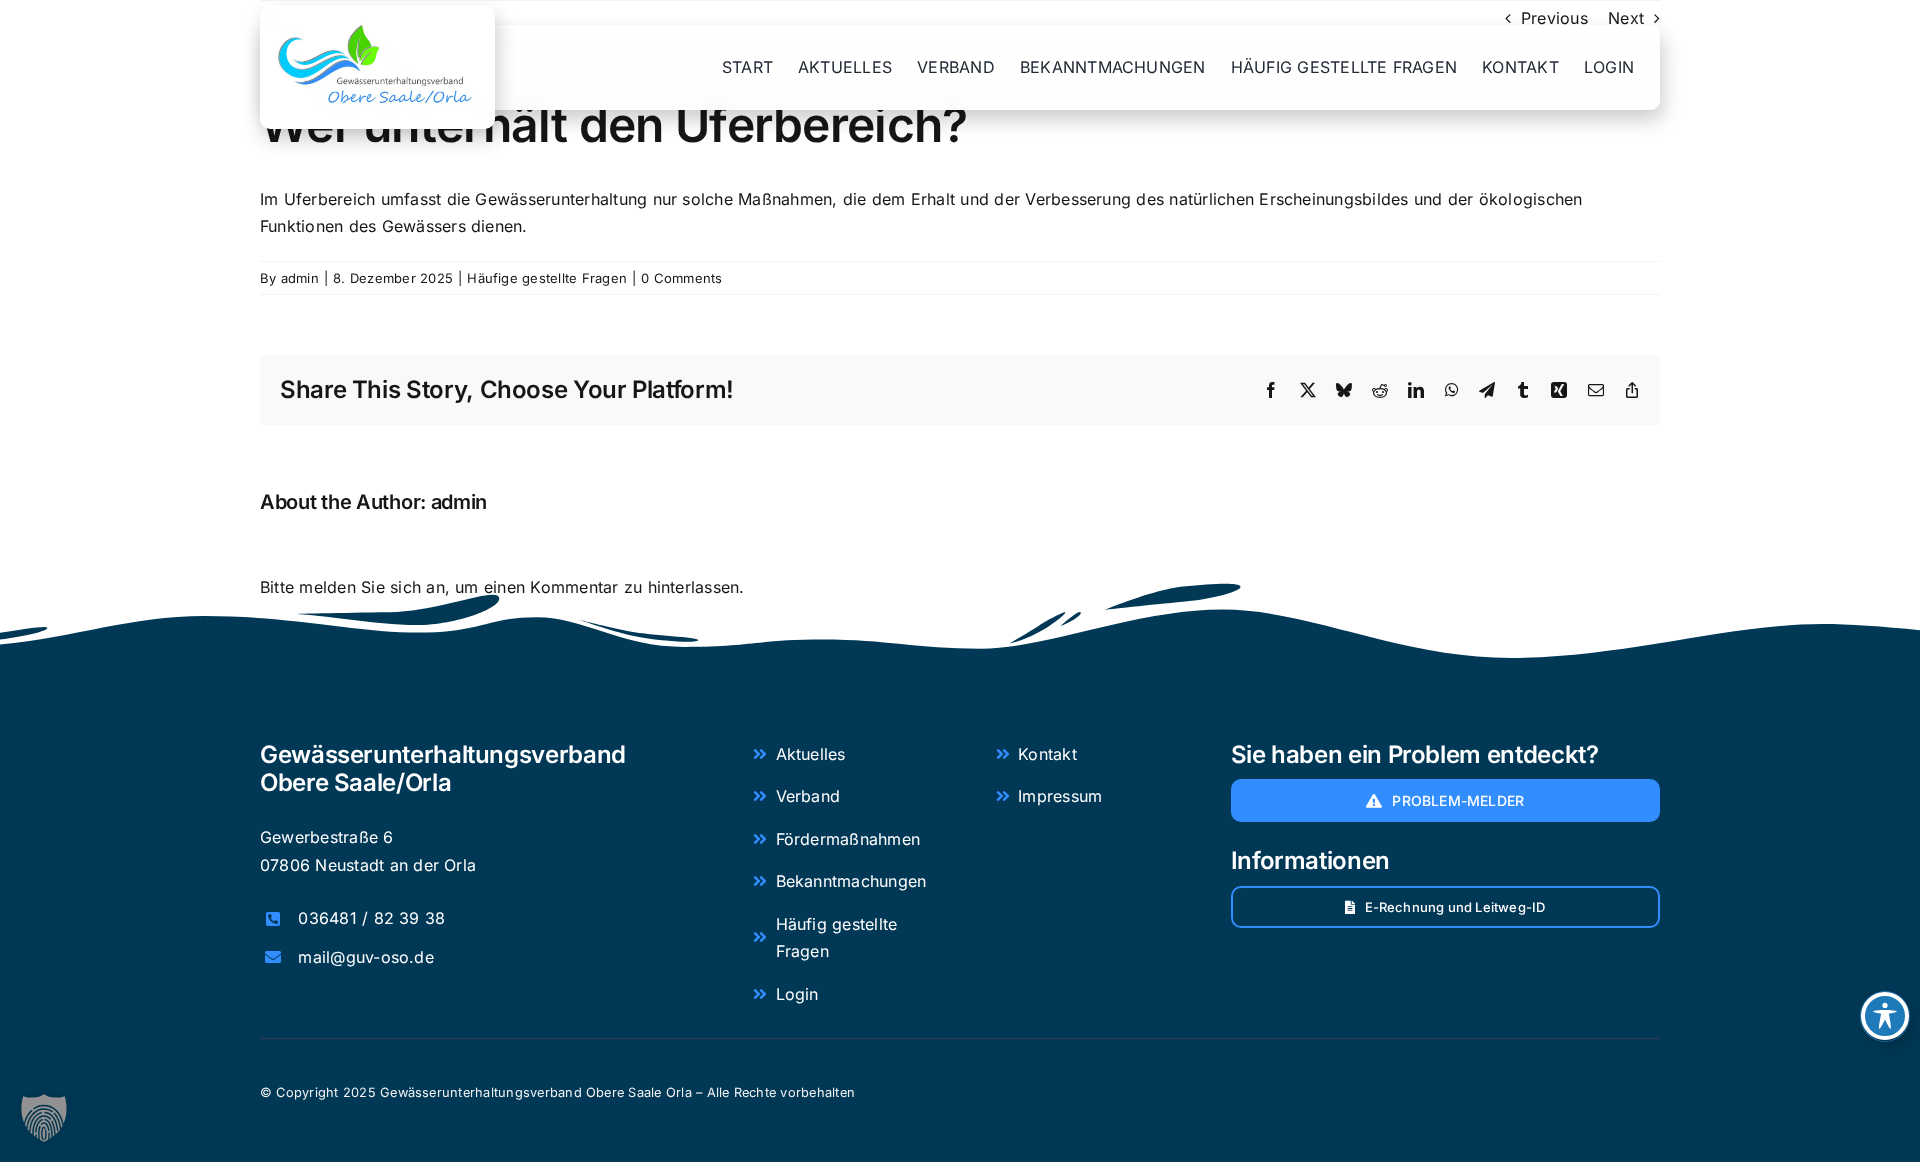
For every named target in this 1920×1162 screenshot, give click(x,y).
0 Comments (681, 278)
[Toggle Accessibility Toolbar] (1885, 1016)
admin (300, 278)
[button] (44, 1118)
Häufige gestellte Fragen (547, 278)
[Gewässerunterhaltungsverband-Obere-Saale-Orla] (377, 23)
